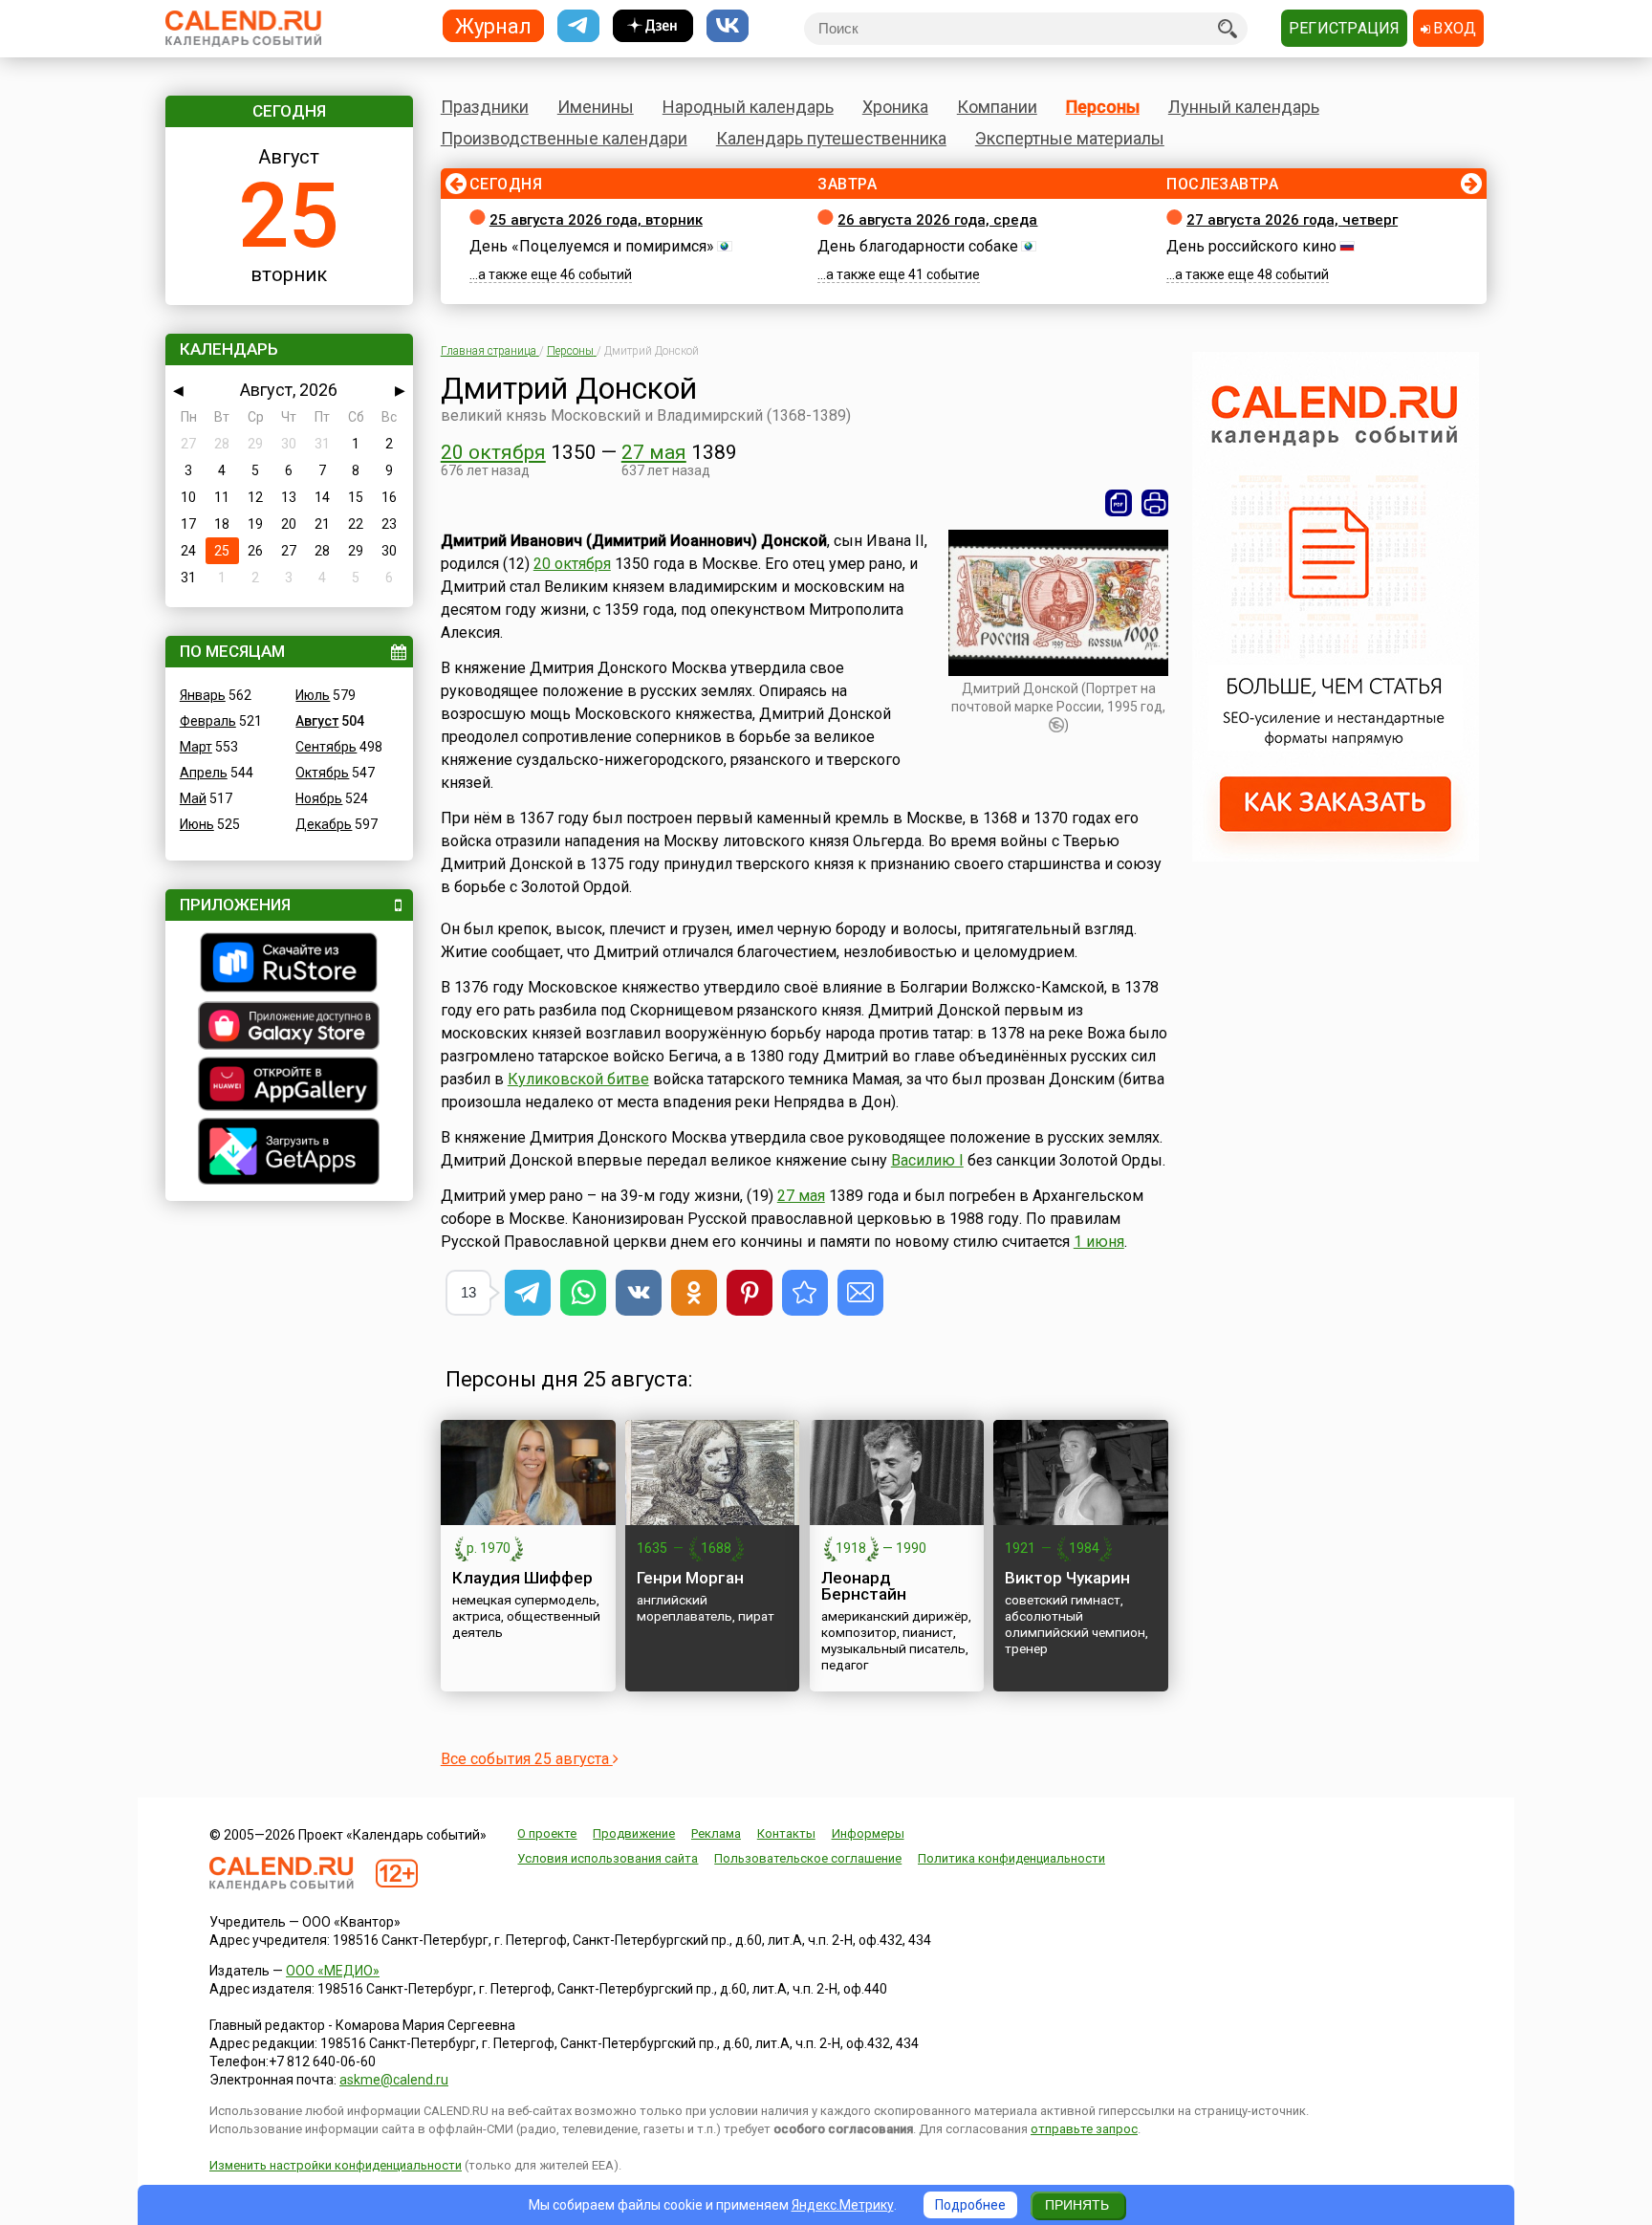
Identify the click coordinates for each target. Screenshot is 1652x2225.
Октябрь (322, 773)
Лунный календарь (1244, 107)
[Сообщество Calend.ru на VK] (728, 26)
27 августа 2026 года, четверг (1292, 220)
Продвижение (634, 1833)
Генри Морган (690, 1578)
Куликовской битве (578, 1079)
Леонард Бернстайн (864, 1586)
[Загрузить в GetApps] (289, 1154)
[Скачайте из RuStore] (289, 965)
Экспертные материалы (1070, 138)
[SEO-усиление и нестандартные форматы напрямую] (1336, 857)
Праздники (485, 107)
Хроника (895, 107)
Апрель (204, 773)
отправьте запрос (1084, 2129)
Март (196, 747)
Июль (313, 695)
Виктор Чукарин (1067, 1578)
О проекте (547, 1833)
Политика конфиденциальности (1011, 1858)
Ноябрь (319, 798)
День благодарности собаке (918, 246)
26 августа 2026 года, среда (937, 220)
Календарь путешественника (831, 138)
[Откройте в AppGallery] (289, 1086)
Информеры (868, 1833)
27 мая (654, 452)
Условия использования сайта (608, 1858)
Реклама (716, 1833)
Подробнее (970, 2205)
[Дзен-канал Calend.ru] (653, 26)
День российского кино (1251, 246)
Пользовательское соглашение (808, 1858)
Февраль (208, 721)
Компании (997, 107)
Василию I (927, 1160)
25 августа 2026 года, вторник (596, 220)
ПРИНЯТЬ (1077, 2205)
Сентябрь (326, 747)
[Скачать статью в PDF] (1119, 503)
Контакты (786, 1833)
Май (193, 798)
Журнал (493, 25)
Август (317, 721)
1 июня (1099, 1242)
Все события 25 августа (527, 1759)
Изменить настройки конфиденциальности (336, 2165)
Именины (596, 107)
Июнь (197, 824)
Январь (203, 695)
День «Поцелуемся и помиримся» (592, 246)
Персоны (1103, 107)
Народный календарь (748, 107)
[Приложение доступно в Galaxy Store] (289, 1028)
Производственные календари (564, 138)
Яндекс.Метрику (843, 2205)
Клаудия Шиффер (522, 1578)
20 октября (493, 452)
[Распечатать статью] (1155, 503)
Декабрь (324, 824)
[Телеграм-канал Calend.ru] (578, 26)
